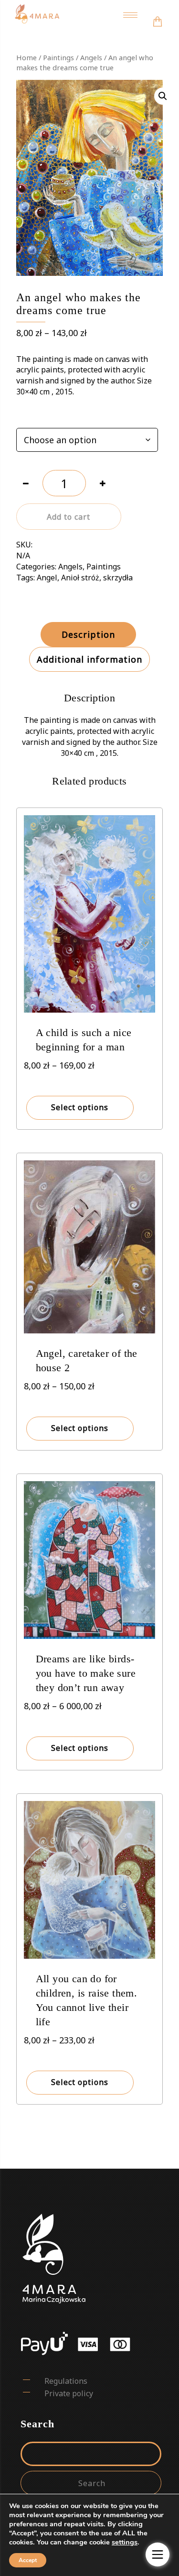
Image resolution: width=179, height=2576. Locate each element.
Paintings (58, 57)
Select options (80, 1107)
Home (26, 57)
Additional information (89, 659)
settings (125, 2542)
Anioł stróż (80, 578)
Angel (47, 578)
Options (30, 416)
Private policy (69, 2393)
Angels (91, 57)
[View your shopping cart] (158, 15)
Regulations (66, 2381)
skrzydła (118, 578)
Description (88, 634)
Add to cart (68, 517)
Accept (28, 2560)
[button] (163, 96)
